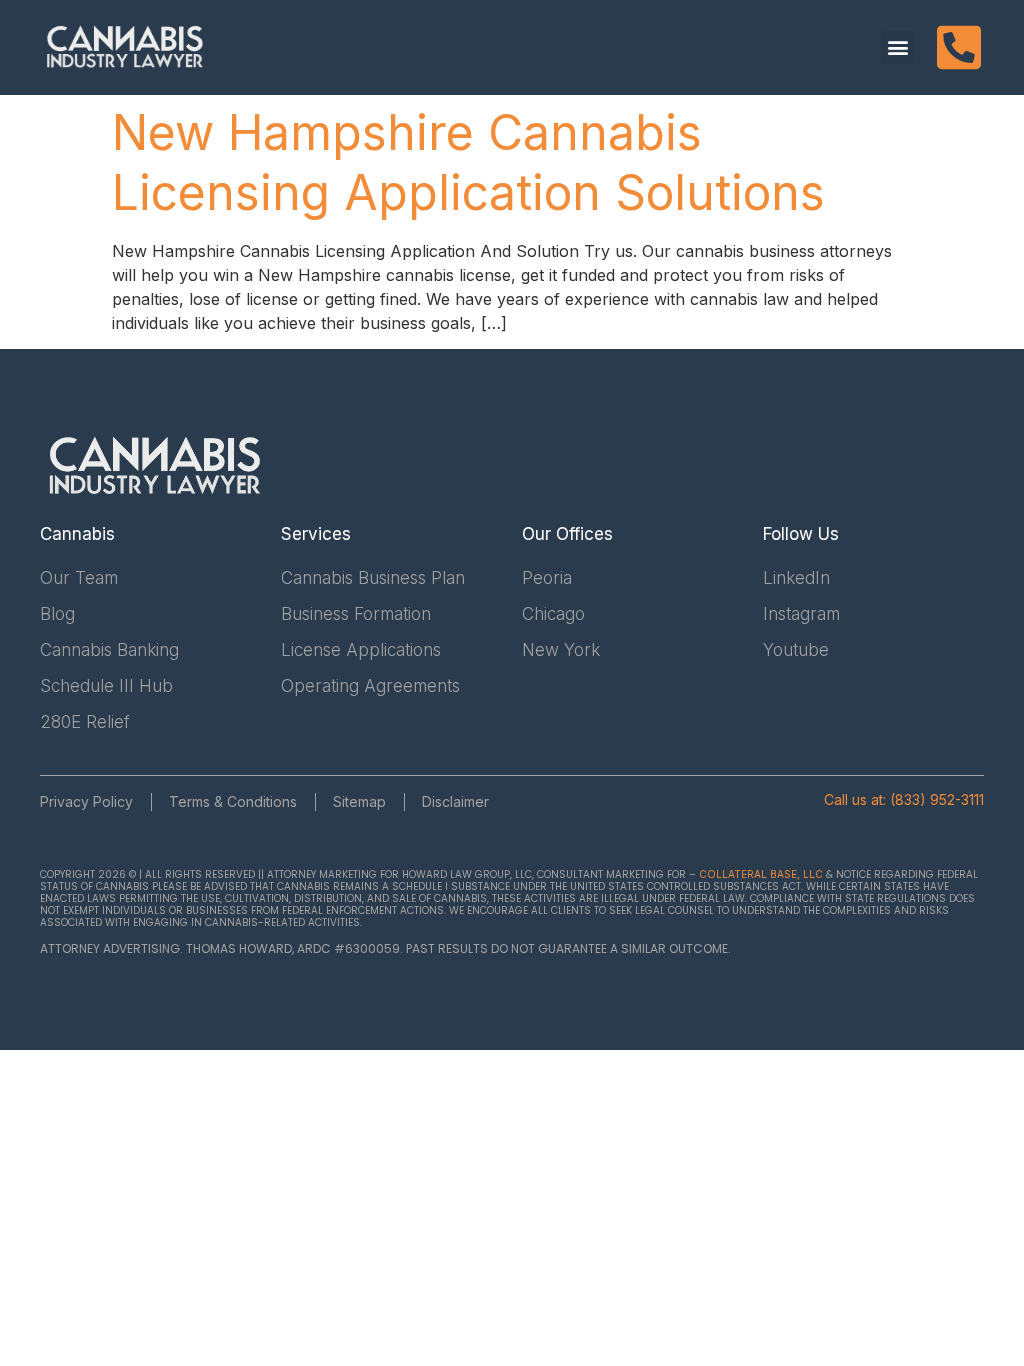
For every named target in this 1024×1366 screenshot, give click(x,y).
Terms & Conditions (233, 801)
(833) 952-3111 (937, 799)
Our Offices (567, 534)
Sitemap (359, 801)
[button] (897, 47)
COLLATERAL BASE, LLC (761, 874)
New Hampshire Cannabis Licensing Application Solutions (468, 162)
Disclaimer (455, 801)
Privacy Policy (86, 801)
